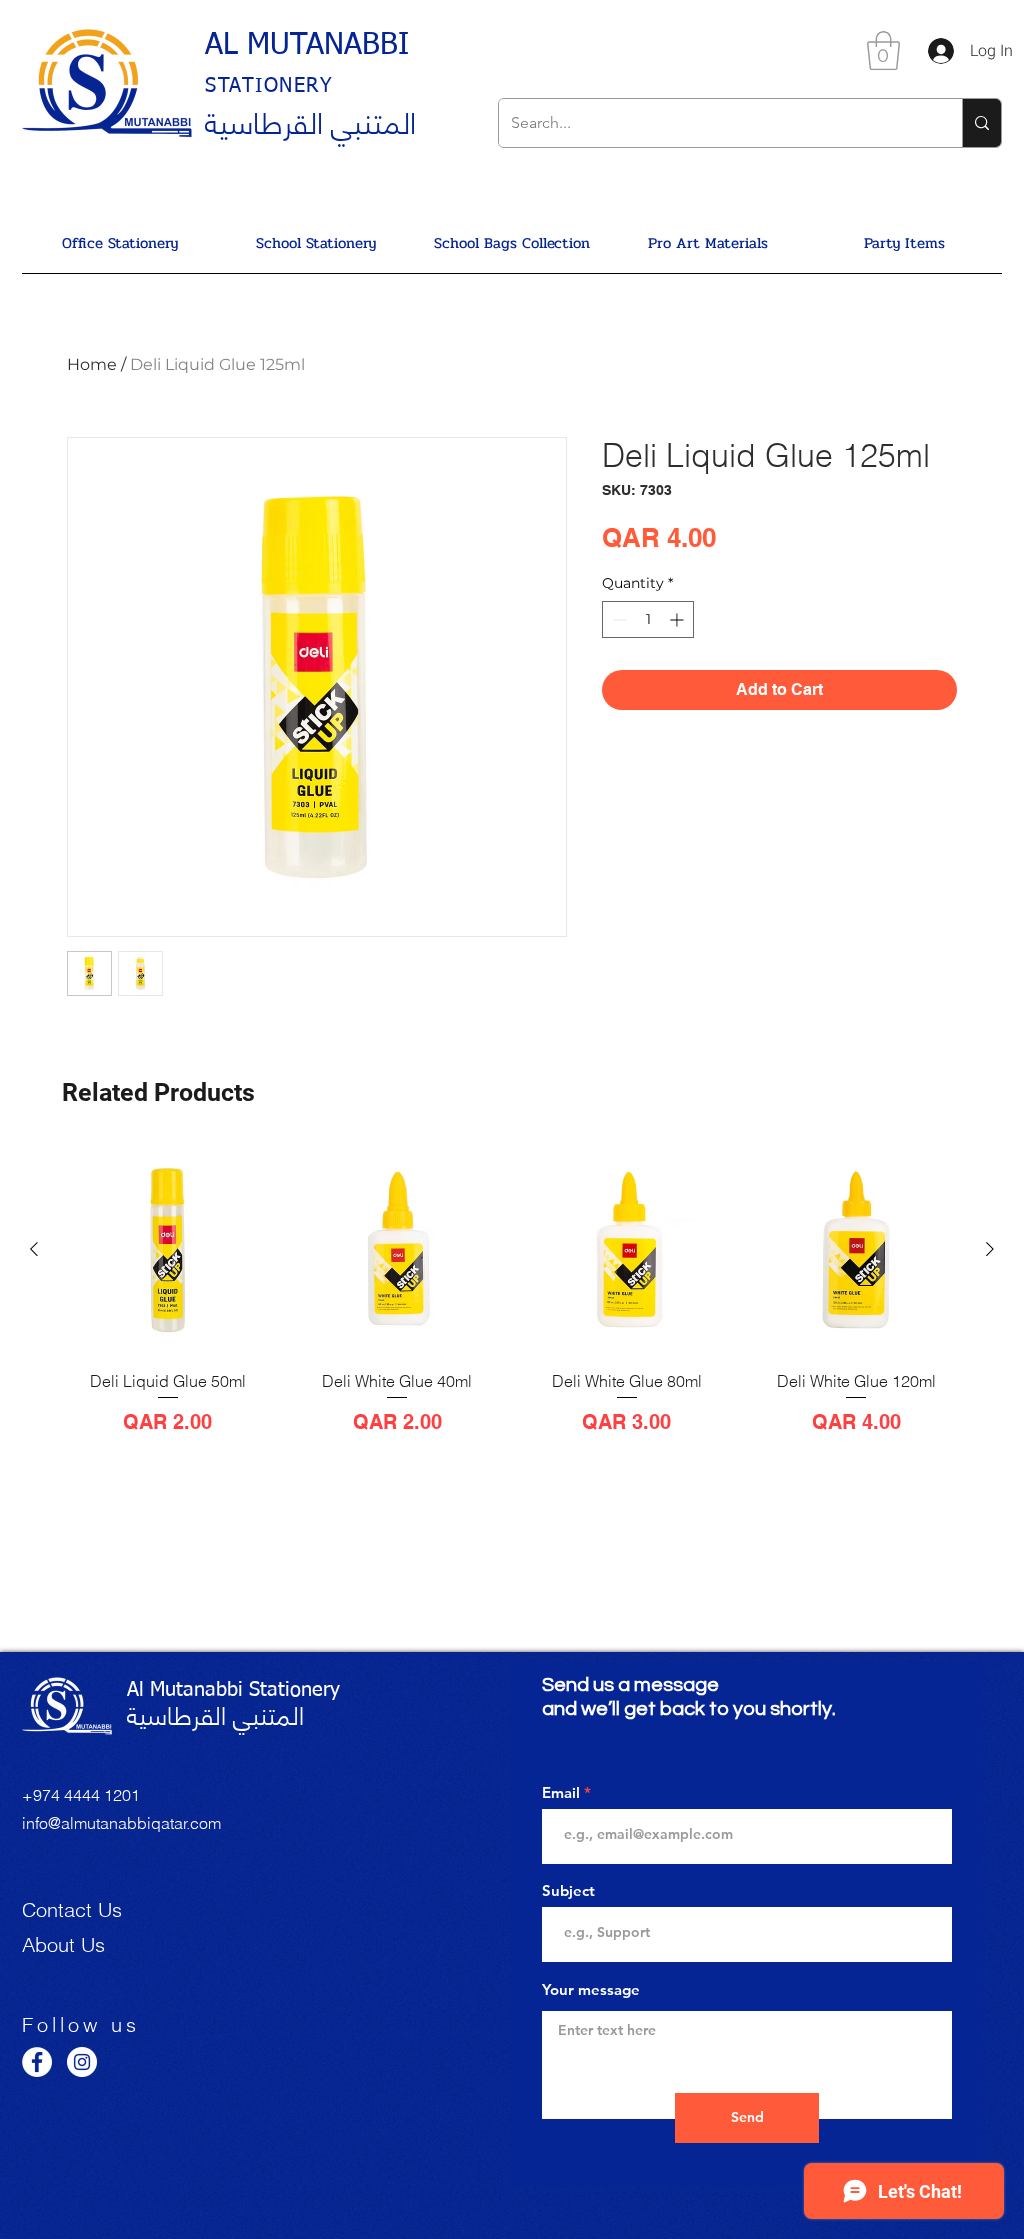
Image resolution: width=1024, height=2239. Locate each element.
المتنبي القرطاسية (310, 120)
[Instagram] (82, 2062)
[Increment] (678, 619)
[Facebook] (37, 2062)
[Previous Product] (34, 1249)
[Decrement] (617, 619)
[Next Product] (990, 1249)
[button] (883, 50)
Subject (568, 1890)
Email (561, 1792)
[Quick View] (168, 1250)
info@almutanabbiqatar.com (121, 1823)
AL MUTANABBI (307, 46)
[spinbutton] (648, 619)
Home (92, 364)
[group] (512, 1310)
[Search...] (981, 123)
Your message (591, 1989)
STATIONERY (269, 86)
